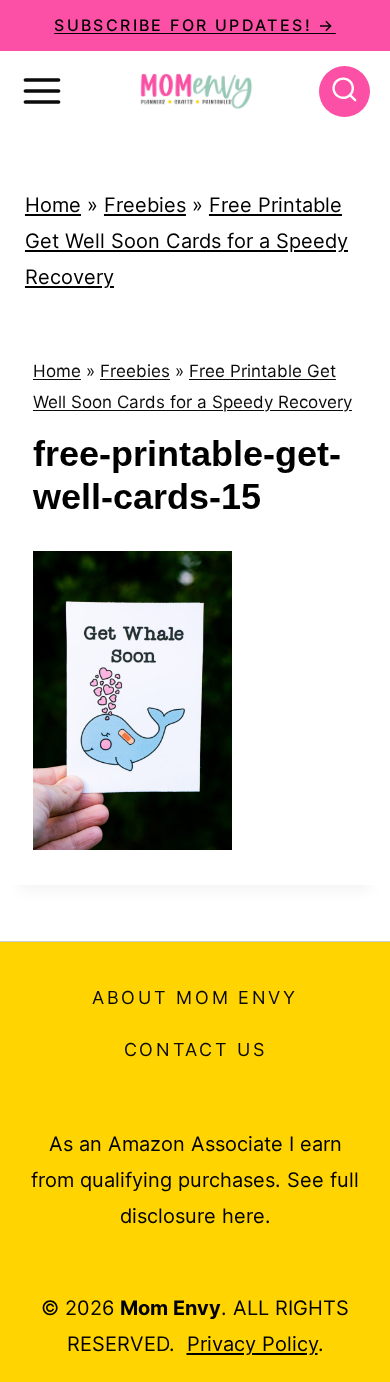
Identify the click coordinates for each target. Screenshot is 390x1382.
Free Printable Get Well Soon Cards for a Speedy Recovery (186, 241)
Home (53, 205)
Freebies (145, 205)
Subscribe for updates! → (195, 25)
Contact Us (195, 1049)
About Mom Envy (195, 997)
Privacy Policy (252, 1344)
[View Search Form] (344, 91)
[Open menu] (42, 91)
